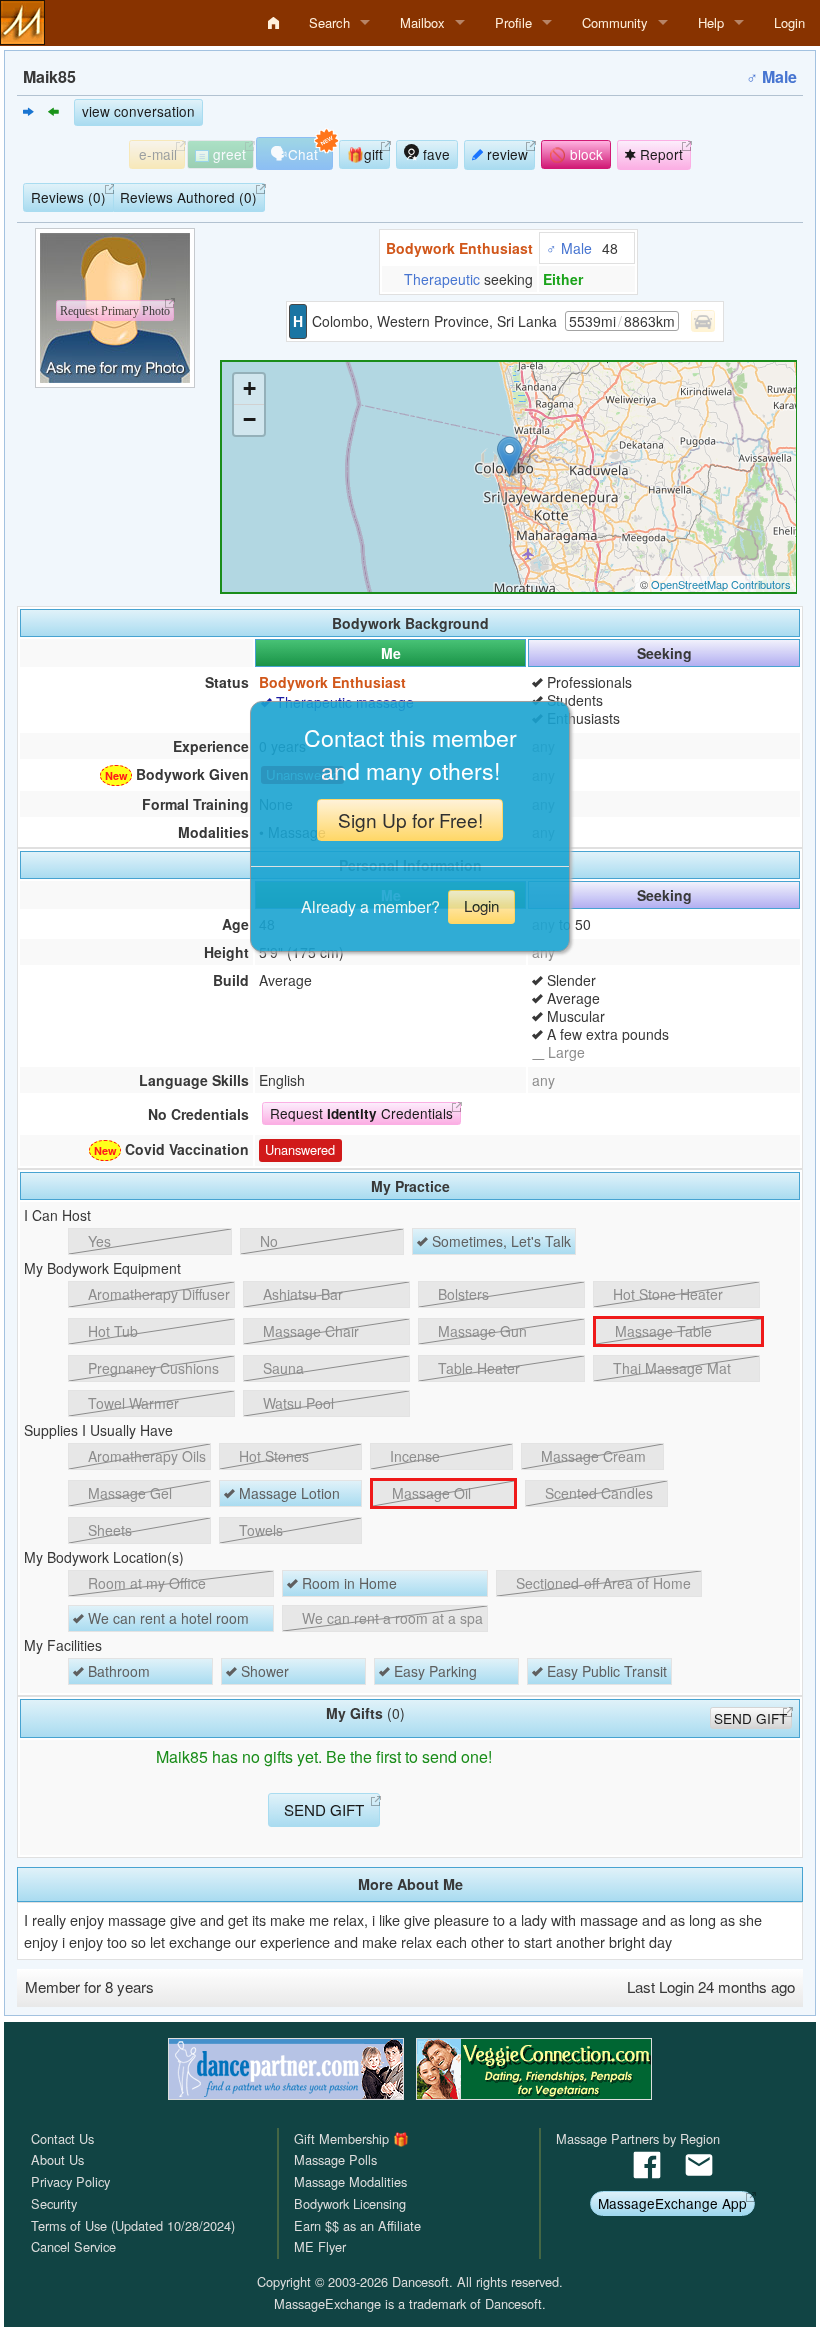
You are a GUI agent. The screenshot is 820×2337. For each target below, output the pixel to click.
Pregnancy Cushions (151, 1368)
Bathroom (117, 1671)
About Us (57, 2159)
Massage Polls (335, 2159)
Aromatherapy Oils (145, 1456)
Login (789, 22)
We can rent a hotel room (166, 1618)
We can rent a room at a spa (390, 1618)
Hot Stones (272, 1456)
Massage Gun (480, 1331)
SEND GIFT (750, 1718)
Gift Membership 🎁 (351, 2138)
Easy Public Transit (605, 1671)
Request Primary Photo (115, 311)
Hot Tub (111, 1331)
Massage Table (661, 1331)
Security (54, 2203)
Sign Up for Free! (410, 819)
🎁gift (365, 154)
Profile (513, 22)
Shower (263, 1671)
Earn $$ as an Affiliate (357, 2225)
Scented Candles (597, 1493)
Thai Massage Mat (670, 1368)
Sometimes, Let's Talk (499, 1241)
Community (615, 22)
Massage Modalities (350, 2181)
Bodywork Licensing (350, 2203)
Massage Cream (591, 1456)
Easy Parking (433, 1671)
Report (659, 154)
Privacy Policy (70, 2181)
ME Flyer (320, 2246)
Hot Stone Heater (666, 1294)
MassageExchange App (672, 2203)
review (505, 154)
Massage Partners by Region (638, 2138)
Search (329, 22)
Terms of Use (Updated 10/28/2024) (133, 2225)
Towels (259, 1530)
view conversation (138, 111)
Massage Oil (429, 1493)
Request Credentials (361, 1113)
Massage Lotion (287, 1493)
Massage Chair (309, 1331)
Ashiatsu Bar (301, 1294)
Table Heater (477, 1368)
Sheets (108, 1530)
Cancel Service (73, 2246)
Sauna (281, 1368)
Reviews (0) (68, 197)
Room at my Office (145, 1583)
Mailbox (422, 22)
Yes (97, 1241)
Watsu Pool (296, 1403)
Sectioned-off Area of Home (601, 1583)
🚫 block (576, 154)
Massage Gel (128, 1493)
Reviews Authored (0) (188, 197)
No (267, 1241)
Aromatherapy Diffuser (157, 1294)
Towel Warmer (131, 1403)
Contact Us (62, 2138)
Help (711, 22)
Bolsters (461, 1294)
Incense (413, 1456)
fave (434, 154)
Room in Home (347, 1583)
